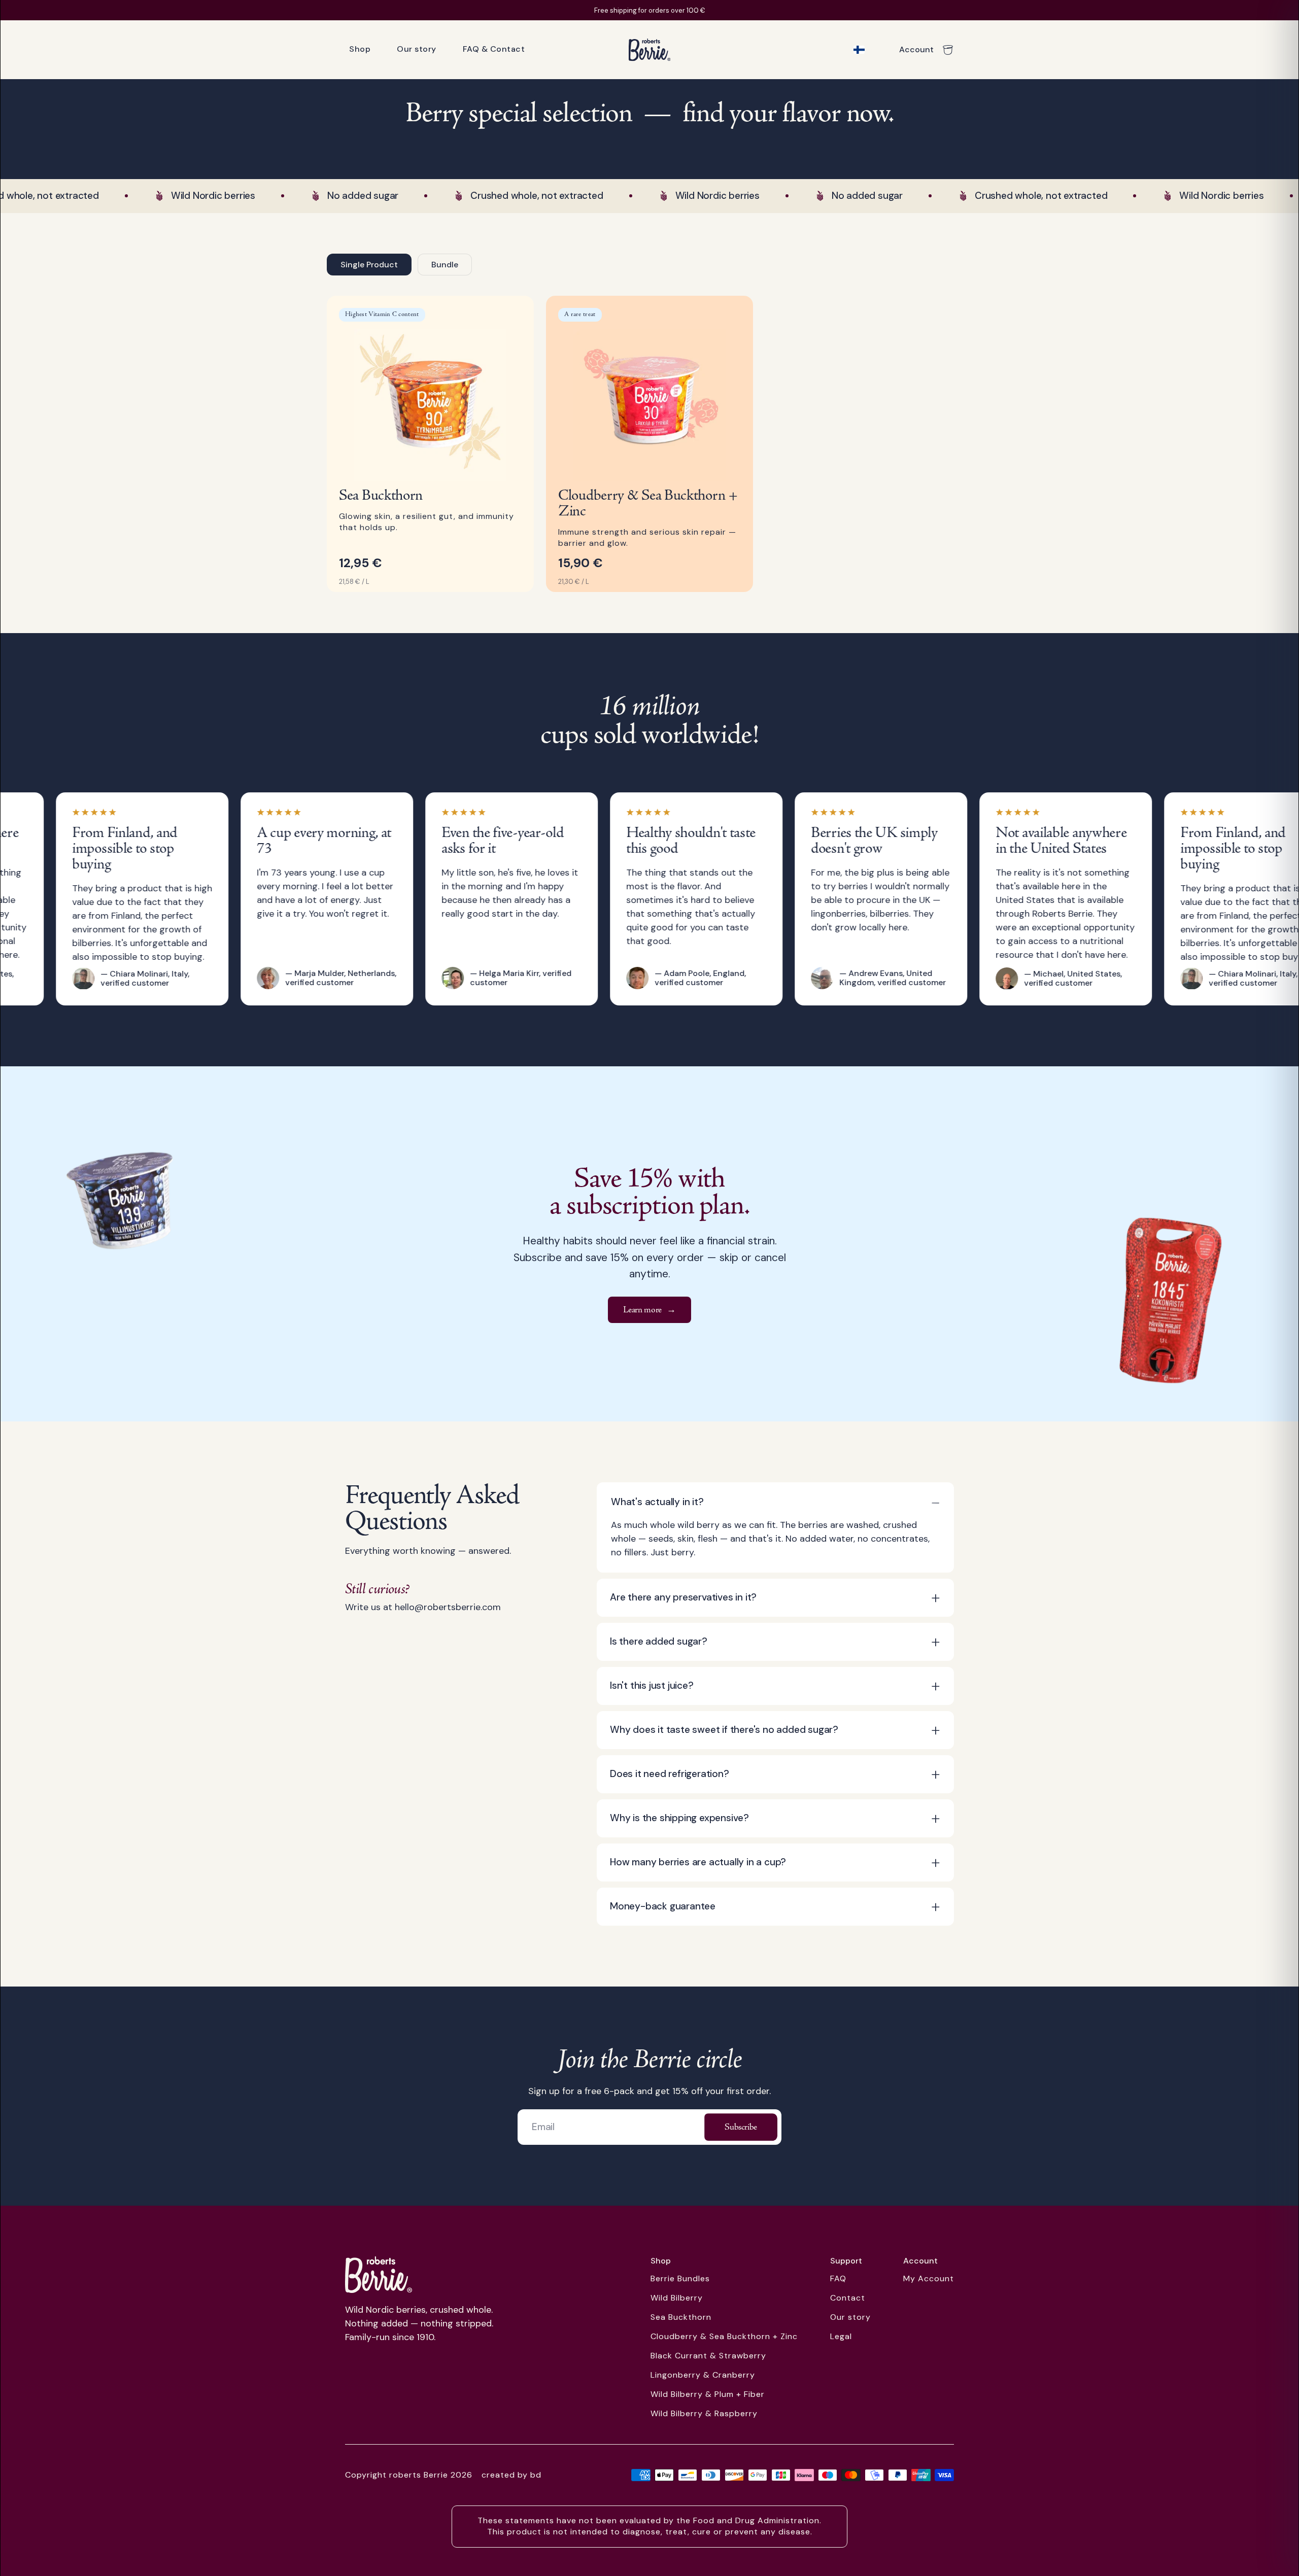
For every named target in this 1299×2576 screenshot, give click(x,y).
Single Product (369, 265)
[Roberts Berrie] (379, 2275)
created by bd (511, 2475)
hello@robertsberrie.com (448, 1607)
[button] (775, 1502)
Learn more (649, 1310)
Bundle (445, 265)
